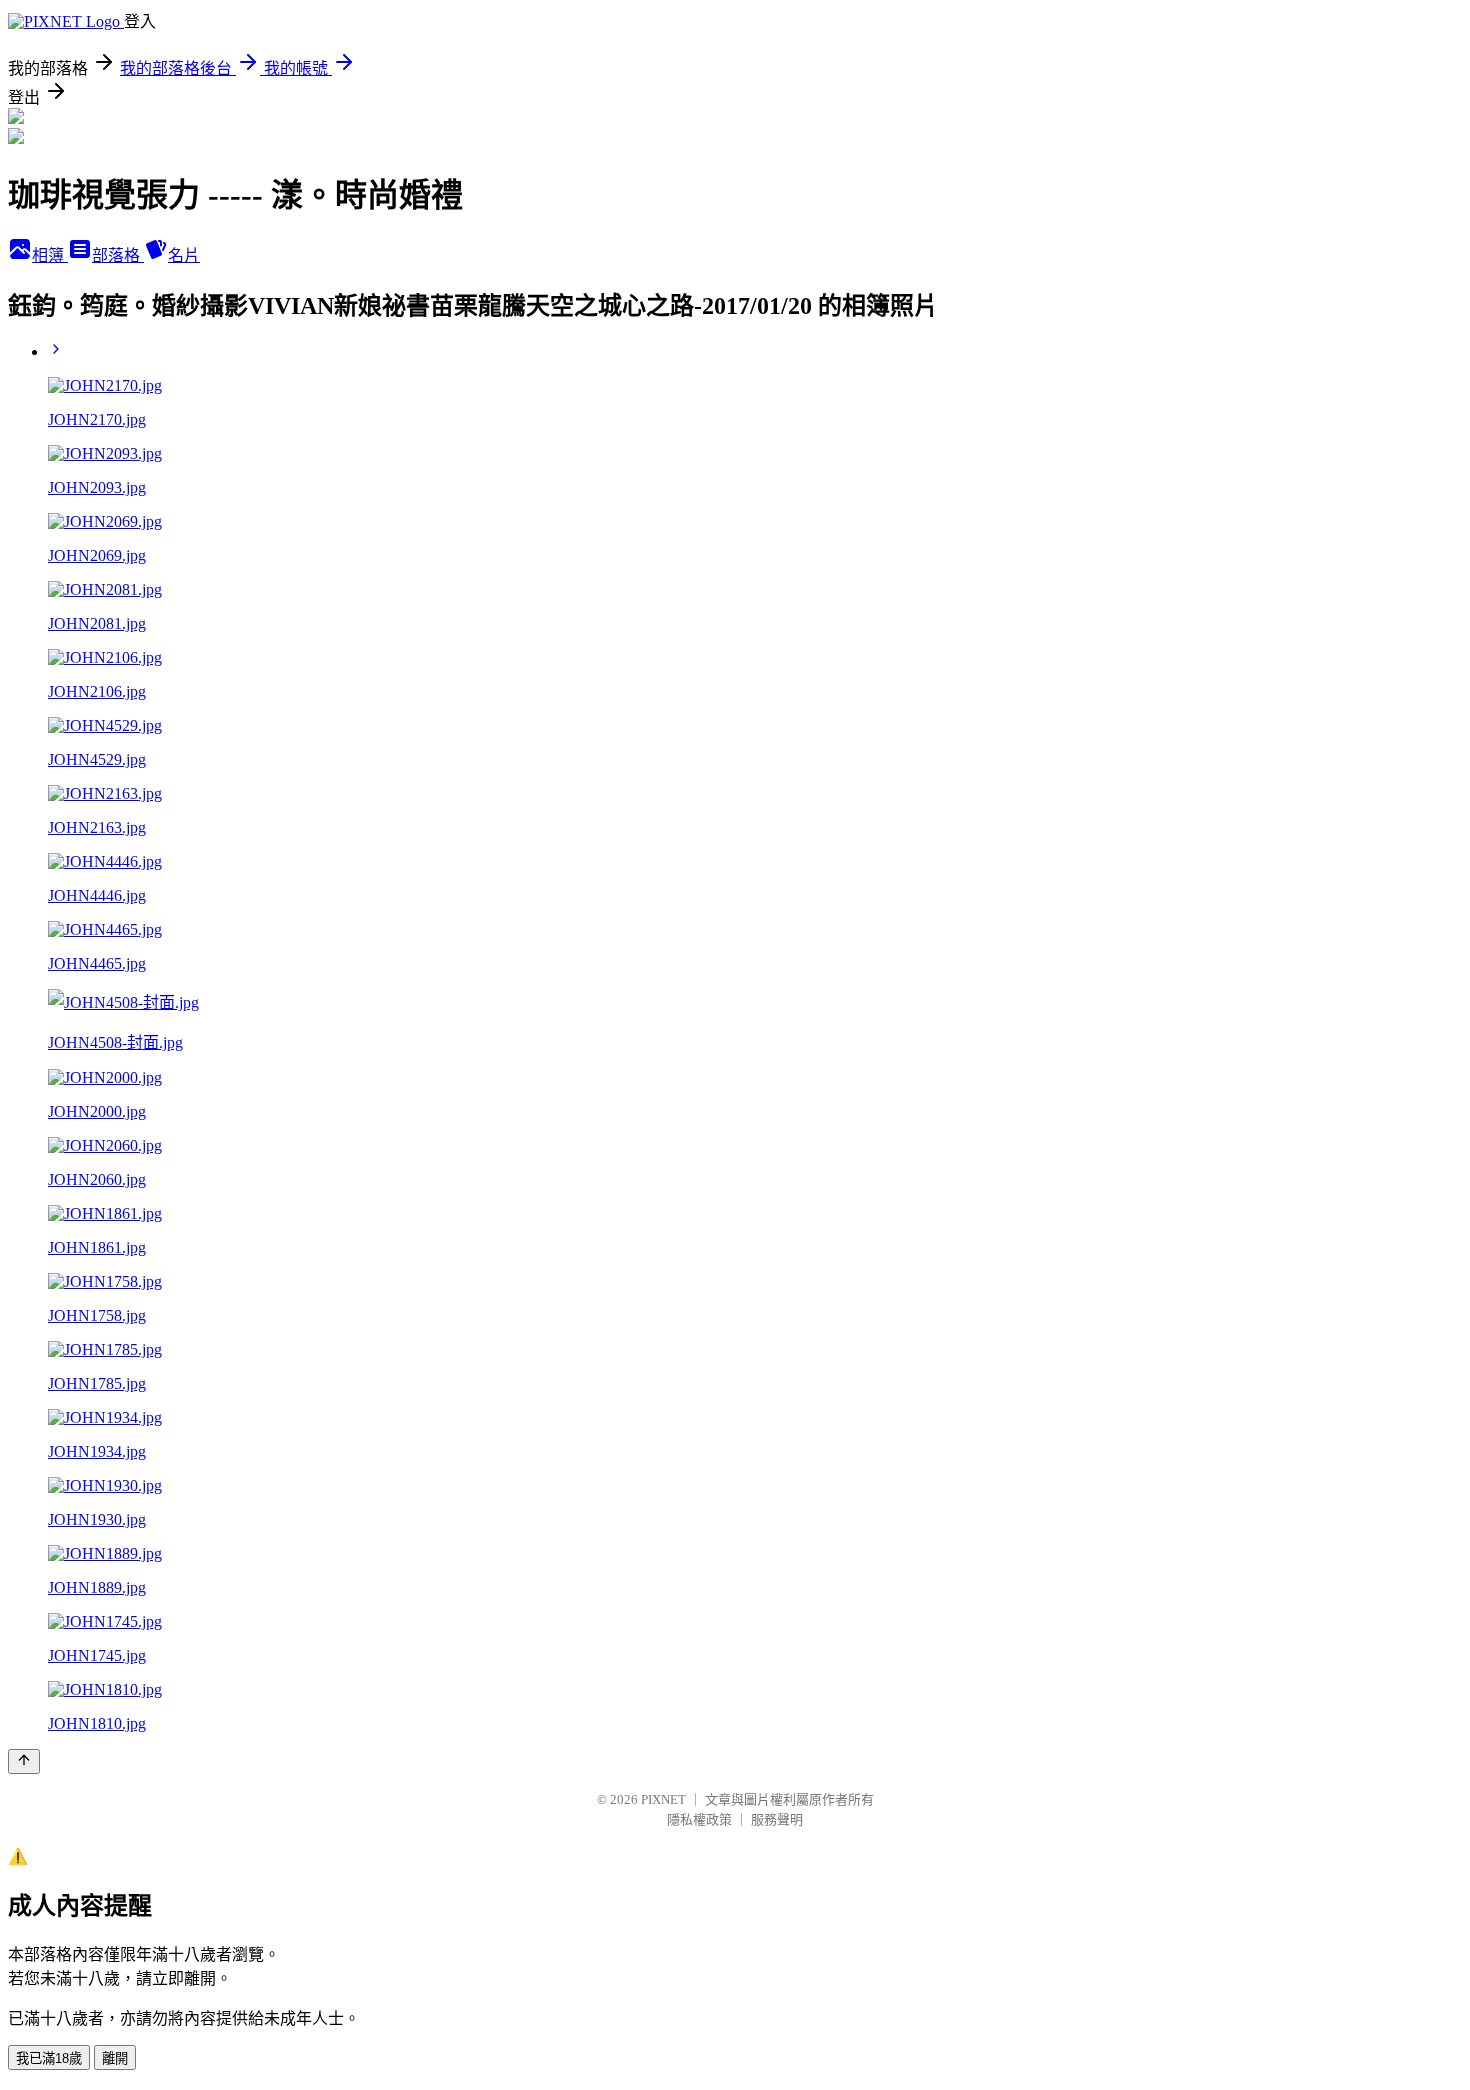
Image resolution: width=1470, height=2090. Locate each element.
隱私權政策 (699, 1819)
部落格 (118, 255)
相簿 (50, 255)
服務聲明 (777, 1819)
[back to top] (24, 1761)
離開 (115, 2058)
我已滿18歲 (49, 2058)
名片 (184, 255)
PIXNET (663, 1799)
